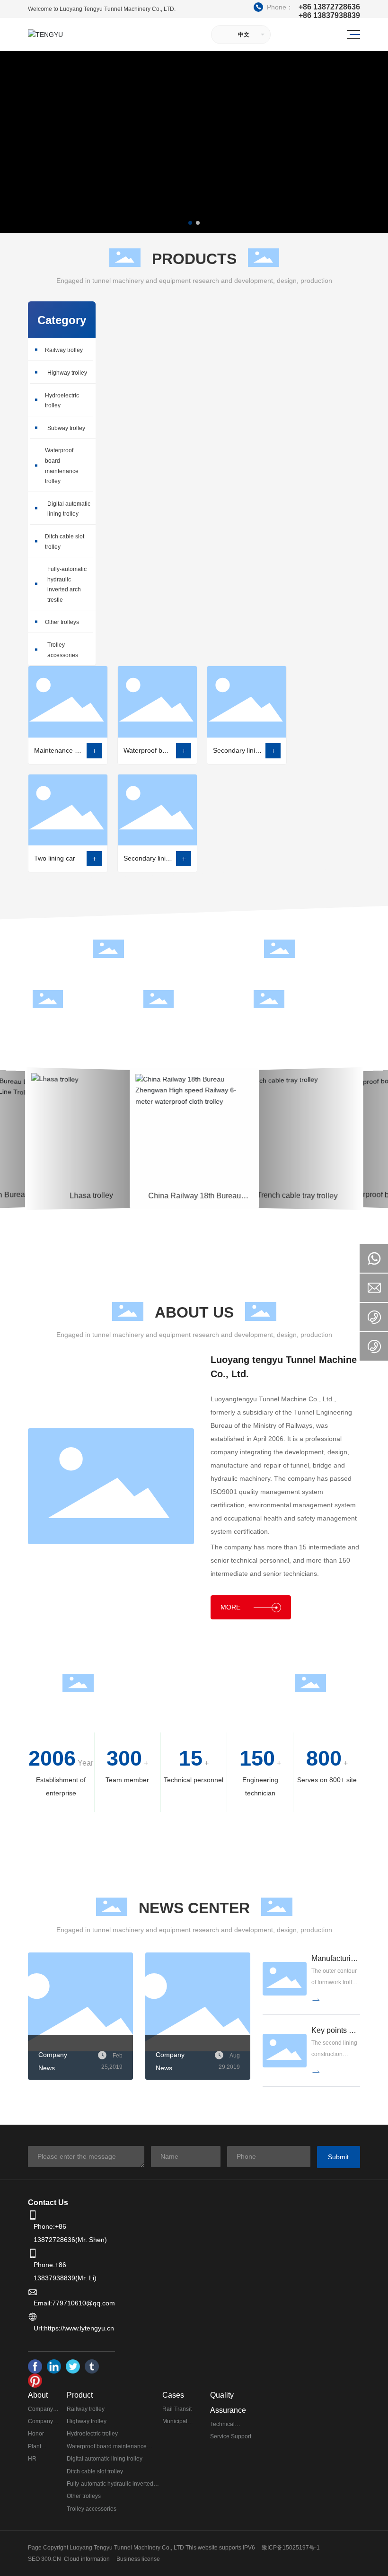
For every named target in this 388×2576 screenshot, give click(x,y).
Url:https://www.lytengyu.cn (74, 2328)
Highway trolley (67, 373)
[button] (190, 223)
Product (80, 2395)
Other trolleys (62, 622)
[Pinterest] (35, 2381)
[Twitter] (73, 2366)
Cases (173, 2395)
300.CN (51, 2559)
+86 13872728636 (308, 7)
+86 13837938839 (329, 16)
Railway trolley (64, 350)
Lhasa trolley (91, 1100)
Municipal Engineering (91, 1112)
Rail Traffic (297, 1112)
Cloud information (87, 2559)
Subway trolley (66, 428)
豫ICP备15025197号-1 (291, 2548)
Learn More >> (91, 1178)
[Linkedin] (54, 2366)
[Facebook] (35, 2366)
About (38, 2395)
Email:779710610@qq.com (74, 2303)
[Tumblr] (92, 2366)
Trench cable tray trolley (297, 1100)
